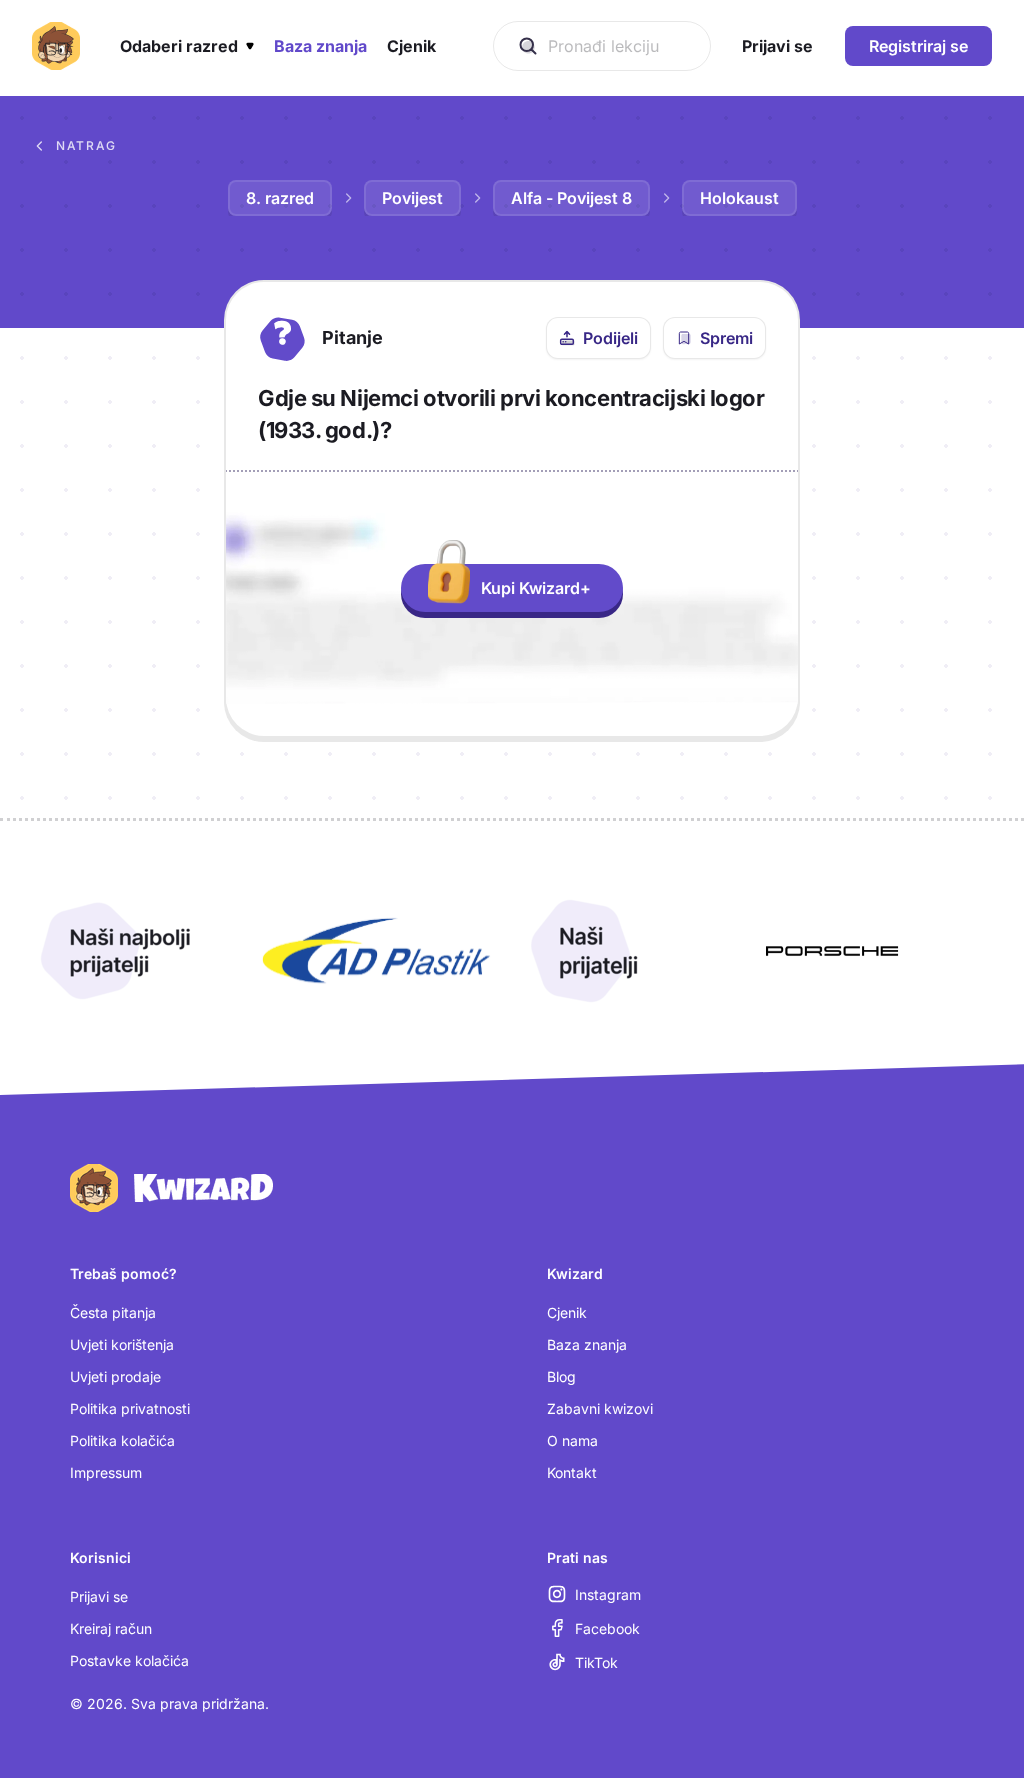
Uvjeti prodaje (115, 1376)
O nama (572, 1440)
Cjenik (567, 1312)
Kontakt (572, 1472)
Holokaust (739, 198)
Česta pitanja (113, 1312)
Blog (561, 1376)
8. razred (280, 198)
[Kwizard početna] (56, 46)
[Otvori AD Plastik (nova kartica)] (376, 951)
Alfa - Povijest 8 (571, 198)
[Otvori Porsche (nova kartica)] (832, 951)
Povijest (412, 198)
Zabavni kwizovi (600, 1408)
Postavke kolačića (129, 1660)
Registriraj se (918, 46)
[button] (187, 46)
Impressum (106, 1472)
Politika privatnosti (130, 1408)
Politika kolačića (122, 1440)
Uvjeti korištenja (122, 1344)
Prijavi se (99, 1596)
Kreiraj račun (111, 1628)
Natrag (86, 145)
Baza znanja (587, 1344)
